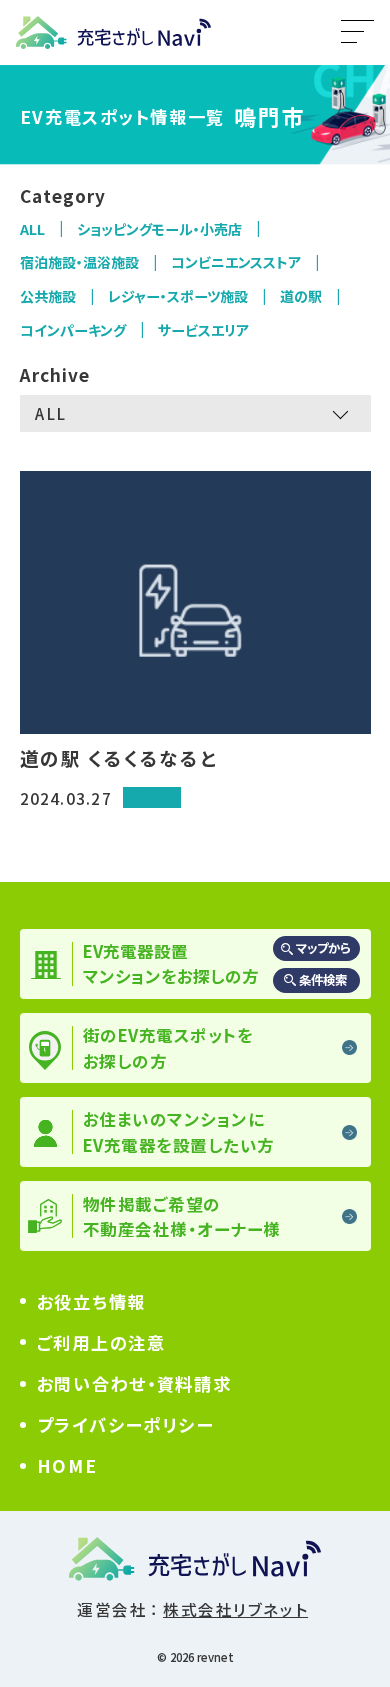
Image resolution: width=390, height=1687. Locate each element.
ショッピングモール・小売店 (159, 229)
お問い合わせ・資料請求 (134, 1383)
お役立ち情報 (91, 1301)
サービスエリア (203, 330)
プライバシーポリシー (125, 1424)
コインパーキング (73, 330)
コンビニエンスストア (236, 262)
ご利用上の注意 (101, 1342)
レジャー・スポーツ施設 (178, 296)
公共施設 (48, 296)
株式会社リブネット (235, 1609)
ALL (32, 229)
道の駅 (301, 296)
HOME (67, 1465)
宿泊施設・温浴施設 (79, 262)
